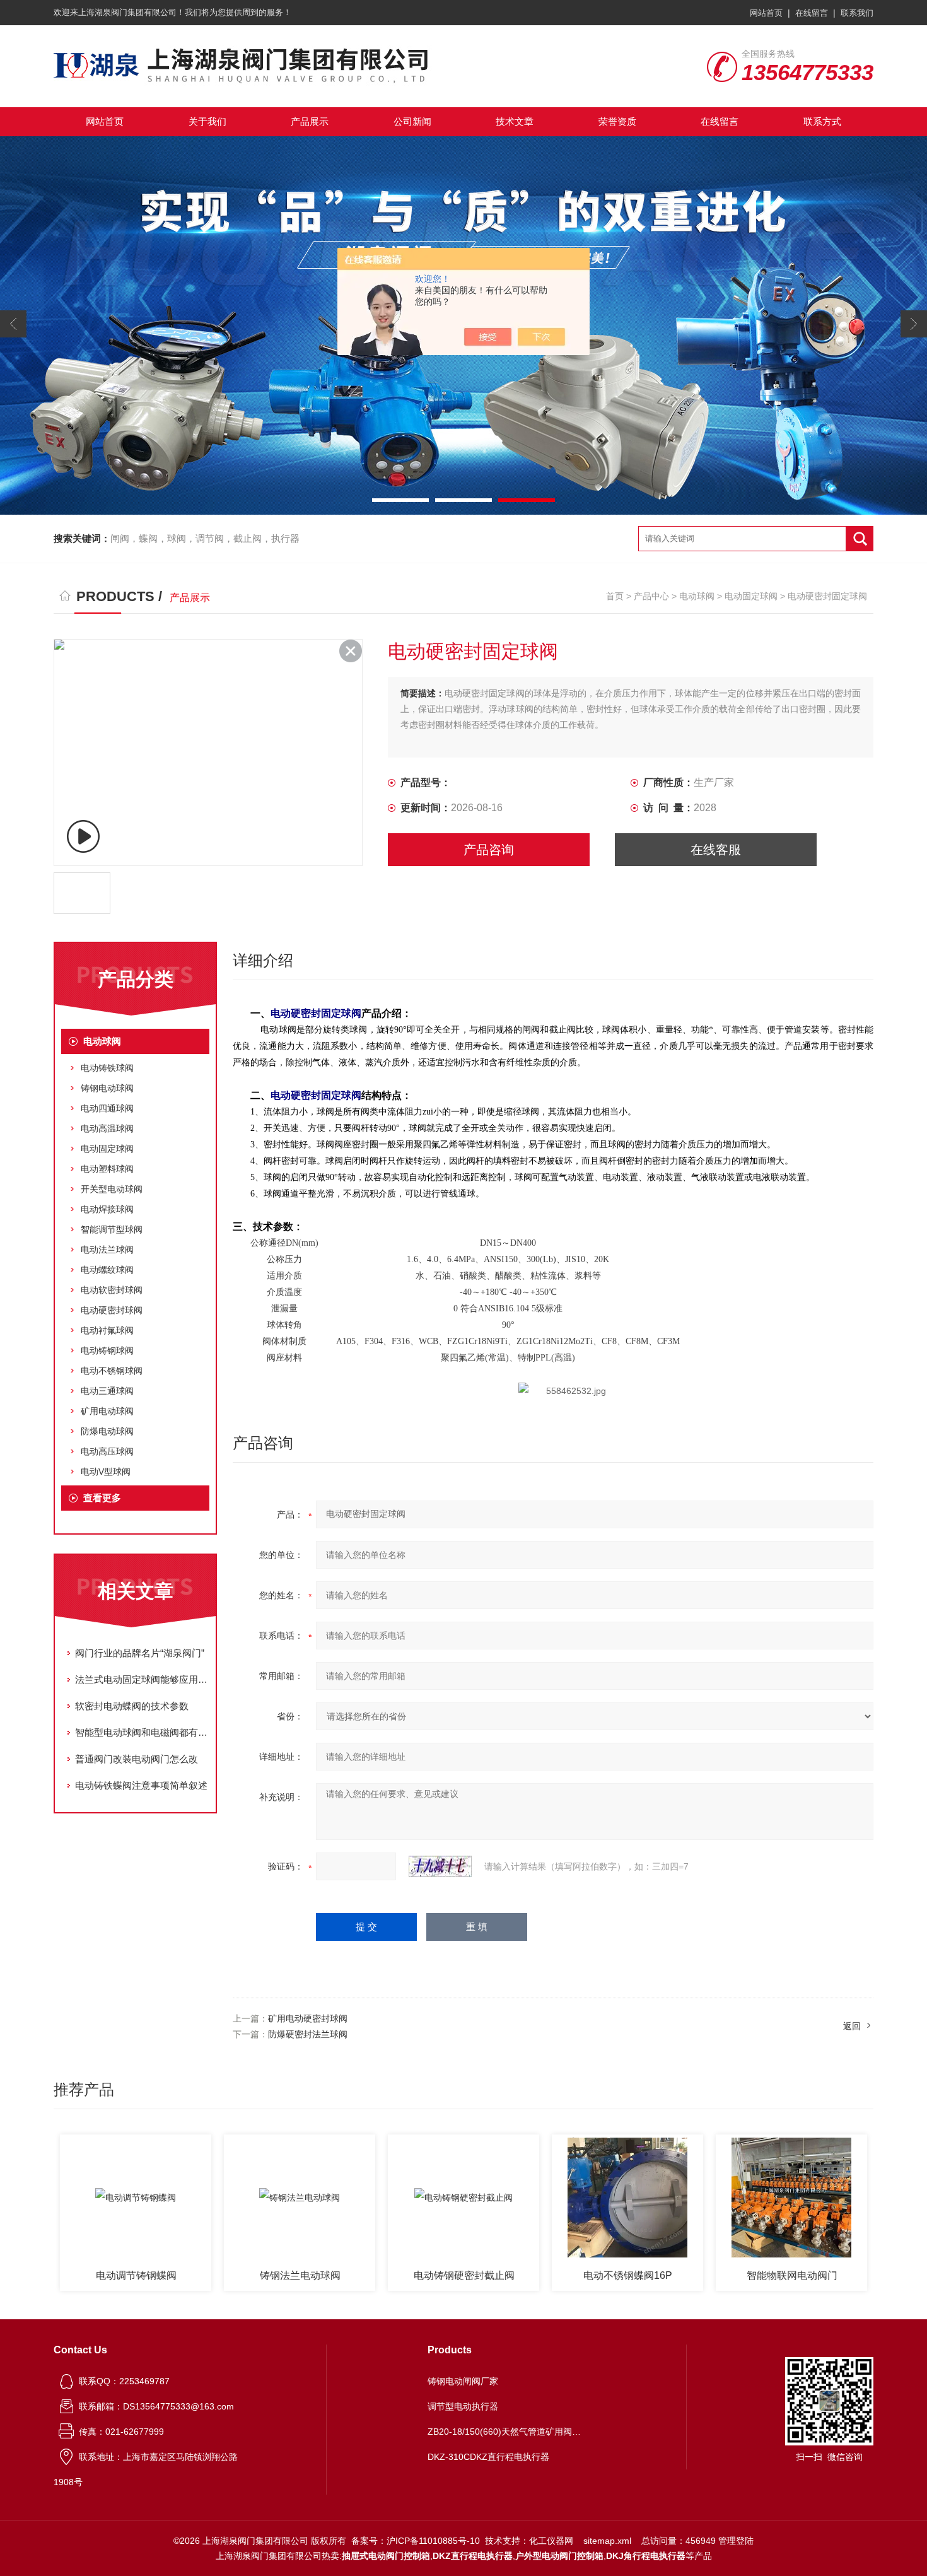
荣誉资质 (617, 121)
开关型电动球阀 (112, 1189)
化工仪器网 (551, 2541)
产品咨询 (489, 850)
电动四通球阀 (107, 1108)
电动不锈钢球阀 (112, 1371)
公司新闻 (412, 121)
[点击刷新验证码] (440, 1866)
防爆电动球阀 (107, 1431)
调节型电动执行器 (463, 2406)
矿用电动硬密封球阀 (308, 2018)
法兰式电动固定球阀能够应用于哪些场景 (142, 1679)
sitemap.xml (607, 2541)
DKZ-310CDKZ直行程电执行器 (488, 2457)
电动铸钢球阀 (107, 1350)
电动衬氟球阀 (107, 1330)
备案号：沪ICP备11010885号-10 (416, 2541)
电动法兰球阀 (107, 1250)
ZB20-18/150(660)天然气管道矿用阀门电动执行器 (506, 2432)
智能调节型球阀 (112, 1229)
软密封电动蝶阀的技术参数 (132, 1706)
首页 (615, 596)
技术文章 (515, 121)
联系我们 (857, 13)
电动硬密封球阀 (112, 1310)
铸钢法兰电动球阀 (300, 2275)
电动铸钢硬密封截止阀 (464, 2275)
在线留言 (812, 13)
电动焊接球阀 (107, 1209)
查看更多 (102, 1498)
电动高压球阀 (107, 1451)
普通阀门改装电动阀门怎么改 (137, 1759)
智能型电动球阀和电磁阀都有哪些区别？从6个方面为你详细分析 (142, 1732)
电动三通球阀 (107, 1391)
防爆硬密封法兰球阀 (308, 2034)
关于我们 (207, 121)
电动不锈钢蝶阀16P (628, 2275)
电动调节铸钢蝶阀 (136, 2275)
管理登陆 (736, 2541)
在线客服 (716, 850)
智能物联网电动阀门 (792, 2275)
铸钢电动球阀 (107, 1088)
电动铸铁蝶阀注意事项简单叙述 (141, 1785)
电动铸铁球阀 (107, 1068)
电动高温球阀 (107, 1128)
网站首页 (766, 13)
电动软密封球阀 (112, 1290)
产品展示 (310, 121)
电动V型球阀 (106, 1472)
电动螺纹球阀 (107, 1270)
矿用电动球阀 (107, 1411)
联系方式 (822, 121)
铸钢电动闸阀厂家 (463, 2381)
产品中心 (651, 596)
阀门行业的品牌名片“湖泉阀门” (140, 1653)
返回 (852, 2026)
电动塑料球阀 (107, 1169)
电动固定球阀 (751, 596)
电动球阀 (697, 596)
